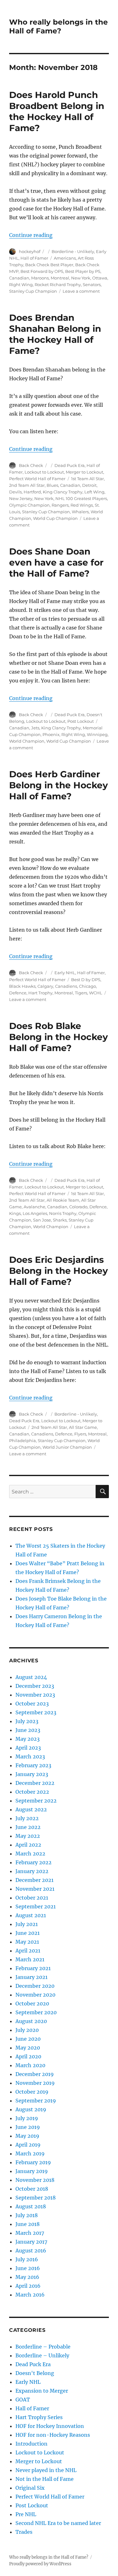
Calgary (45, 986)
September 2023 (36, 1712)
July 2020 (27, 2030)
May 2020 (28, 2048)
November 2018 (35, 2180)
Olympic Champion (29, 505)
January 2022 (32, 1871)
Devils (15, 492)
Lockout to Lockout (44, 472)
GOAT (23, 2400)
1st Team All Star (87, 479)
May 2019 (27, 2136)
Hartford (32, 492)
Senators (92, 285)
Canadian (19, 278)
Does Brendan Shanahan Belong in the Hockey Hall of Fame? (55, 334)
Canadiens (66, 986)
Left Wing (94, 492)
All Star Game (83, 1427)
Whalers (80, 512)
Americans (65, 258)
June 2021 (28, 1933)
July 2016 (27, 2259)
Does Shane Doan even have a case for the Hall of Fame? (56, 562)
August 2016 (31, 2251)
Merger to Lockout (84, 472)
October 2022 (32, 1792)
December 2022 (35, 1783)
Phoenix (51, 734)
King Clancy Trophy (63, 492)
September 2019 (36, 2101)
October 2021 (32, 1898)
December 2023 (35, 1686)
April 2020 (28, 2056)
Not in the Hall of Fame (45, 2479)
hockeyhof (30, 251)
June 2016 (28, 2268)
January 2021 (31, 1977)
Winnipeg (97, 734)
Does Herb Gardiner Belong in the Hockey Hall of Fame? (59, 785)
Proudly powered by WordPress (40, 2564)
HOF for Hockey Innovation (50, 2426)
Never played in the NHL (46, 2470)
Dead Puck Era (70, 465)
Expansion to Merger (42, 2391)
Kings (15, 1213)
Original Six (30, 2488)
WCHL (96, 993)
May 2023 (28, 1739)
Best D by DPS (86, 980)
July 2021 (27, 1924)
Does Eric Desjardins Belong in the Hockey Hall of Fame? (59, 1271)
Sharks (60, 1220)
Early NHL (65, 973)
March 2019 (30, 2153)
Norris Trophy (63, 1213)
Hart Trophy (40, 993)
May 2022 (28, 1836)
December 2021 (34, 1880)
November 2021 (35, 1889)
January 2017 (31, 2242)
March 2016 (30, 2295)
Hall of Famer (34, 258)
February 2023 (33, 1765)
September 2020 (36, 2012)
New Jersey (21, 498)
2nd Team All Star (27, 485)
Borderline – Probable (43, 2347)
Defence (18, 993)
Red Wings (82, 505)
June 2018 (28, 2224)
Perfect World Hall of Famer (37, 479)
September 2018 (36, 2198)
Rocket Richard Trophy (58, 285)
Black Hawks (22, 986)
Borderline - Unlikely (73, 251)
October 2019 (32, 2092)
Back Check (31, 465)
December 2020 (35, 1986)
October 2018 (32, 2189)
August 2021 (31, 1915)
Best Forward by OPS (42, 271)
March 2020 (30, 2065)
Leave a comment (81, 291)
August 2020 (31, 2021)
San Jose (42, 1220)
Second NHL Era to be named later (58, 2523)
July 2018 (27, 2215)
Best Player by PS (83, 271)
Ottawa (100, 278)
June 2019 (28, 2127)
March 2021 (30, 1959)
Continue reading (31, 235)
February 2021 (33, 1968)
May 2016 (27, 2277)
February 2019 (33, 2162)
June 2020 (28, 2039)
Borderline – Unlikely (42, 2355)
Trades (24, 2532)
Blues (52, 485)
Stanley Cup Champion (33, 291)
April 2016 (28, 2286)
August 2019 (31, 2109)
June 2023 (28, 1730)
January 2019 (32, 2171)
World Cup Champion (55, 518)
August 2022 (31, 1809)
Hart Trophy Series (39, 2417)
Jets (35, 728)
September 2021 (36, 1906)
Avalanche (34, 1207)
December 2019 (35, 2074)
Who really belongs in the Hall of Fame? (59, 26)
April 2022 (28, 1845)
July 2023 (27, 1721)
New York (81, 278)
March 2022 (30, 1854)
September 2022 (36, 1801)
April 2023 (28, 1748)
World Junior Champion (67, 1447)
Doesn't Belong (35, 2373)
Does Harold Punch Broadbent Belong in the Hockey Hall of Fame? (57, 111)
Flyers (80, 1434)
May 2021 (27, 1942)
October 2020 (32, 2004)
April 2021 (28, 1951)
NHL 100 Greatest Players (81, 498)
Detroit (89, 485)
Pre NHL (26, 2514)
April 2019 (28, 2145)
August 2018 (31, 2206)
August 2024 (31, 1677)
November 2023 (35, 1695)
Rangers (60, 505)
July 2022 (27, 1818)
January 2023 (32, 1774)
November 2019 (35, 2083)
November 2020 (35, 1995)
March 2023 (30, 1757)
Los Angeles (35, 1213)
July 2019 (27, 2118)
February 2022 (34, 1862)
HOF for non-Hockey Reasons (53, 2435)
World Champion (27, 741)
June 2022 (28, 1827)
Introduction (31, 2444)
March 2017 (30, 2233)
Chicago (87, 986)
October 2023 (32, 1704)
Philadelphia (22, 1440)
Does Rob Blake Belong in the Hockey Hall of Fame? (59, 1037)
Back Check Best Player (49, 265)
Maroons (40, 278)
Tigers (81, 993)
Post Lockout (81, 721)
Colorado (78, 1207)
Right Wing (21, 285)
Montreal (60, 278)
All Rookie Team (63, 1200)
